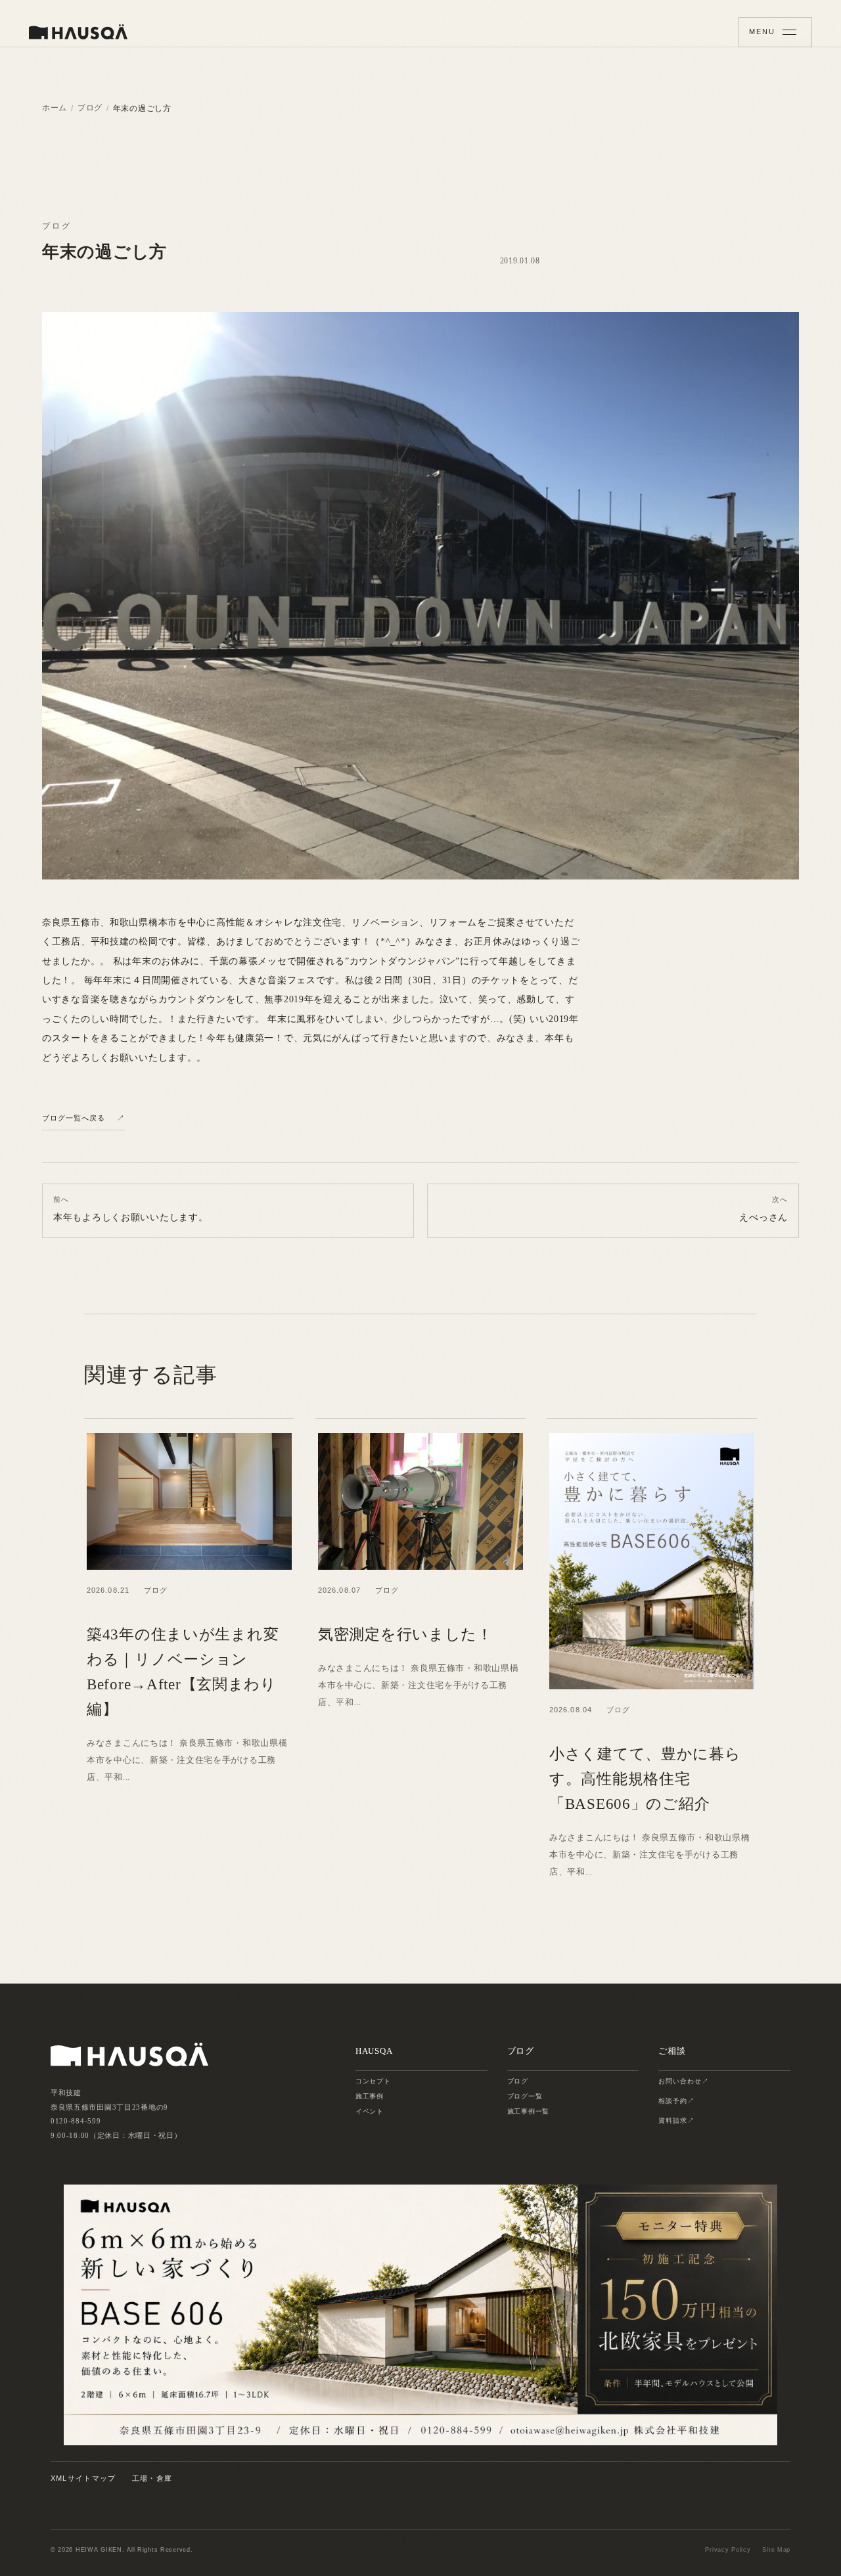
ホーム (55, 108)
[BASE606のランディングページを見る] (420, 2315)
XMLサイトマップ (83, 2478)
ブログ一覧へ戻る (74, 1118)
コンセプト (373, 2081)
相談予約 (673, 2101)
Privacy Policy (728, 2550)
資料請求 (673, 2121)
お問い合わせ (680, 2081)
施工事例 (370, 2096)
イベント (370, 2111)
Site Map (776, 2550)
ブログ (90, 108)
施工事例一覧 (528, 2111)
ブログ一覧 (525, 2096)
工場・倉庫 (152, 2478)
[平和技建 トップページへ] (78, 32)
